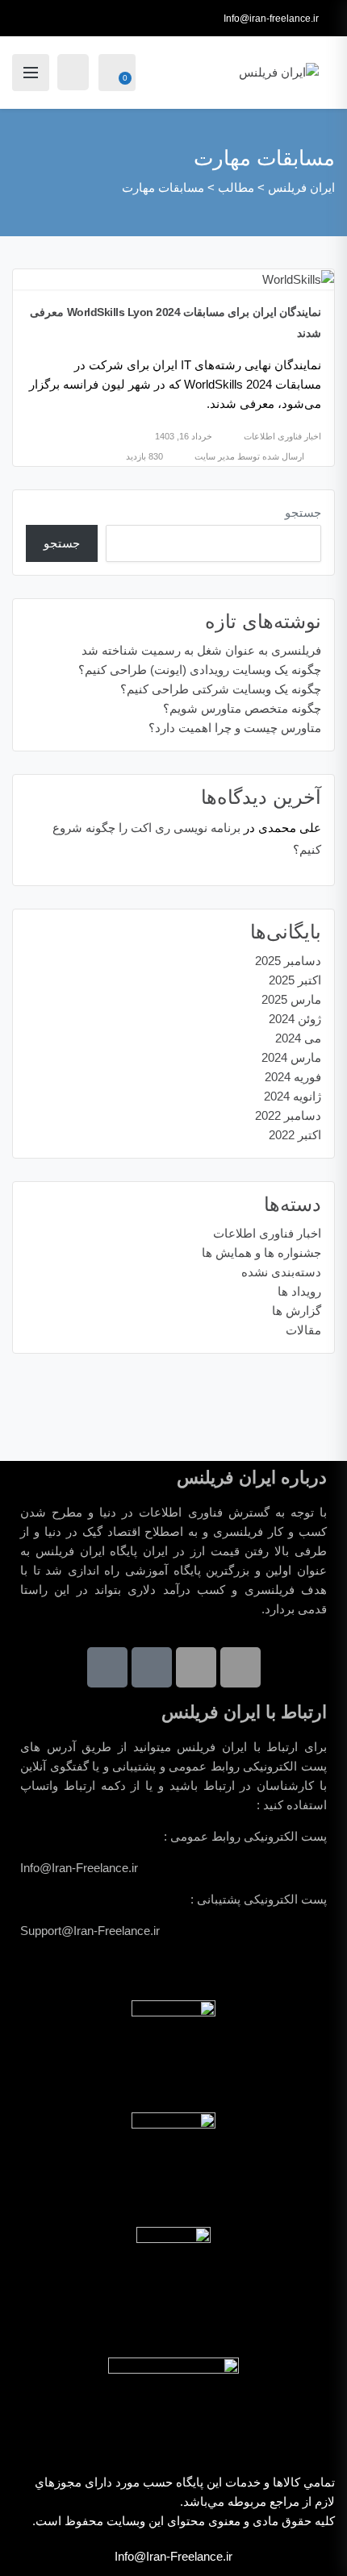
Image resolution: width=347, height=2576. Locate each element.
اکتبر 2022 (295, 1135)
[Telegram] (240, 1667)
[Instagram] (196, 1667)
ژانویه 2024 (293, 1096)
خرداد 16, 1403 (184, 436)
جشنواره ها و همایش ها (261, 1253)
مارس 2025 (291, 999)
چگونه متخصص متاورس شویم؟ (242, 708)
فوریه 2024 (293, 1077)
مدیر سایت (215, 456)
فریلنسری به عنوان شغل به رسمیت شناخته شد (201, 650)
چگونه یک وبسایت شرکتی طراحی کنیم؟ (221, 689)
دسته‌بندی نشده (281, 1272)
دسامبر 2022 (288, 1115)
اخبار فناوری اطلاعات (282, 436)
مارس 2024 (291, 1057)
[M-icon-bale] (107, 1667)
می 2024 (298, 1038)
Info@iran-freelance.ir (271, 19)
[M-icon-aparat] (152, 1667)
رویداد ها (299, 1291)
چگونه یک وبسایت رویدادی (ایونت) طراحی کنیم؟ (200, 670)
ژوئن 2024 (295, 1019)
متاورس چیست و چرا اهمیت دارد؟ (235, 728)
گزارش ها (297, 1311)
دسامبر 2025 (288, 961)
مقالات (303, 1330)
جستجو (303, 512)
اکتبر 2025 (295, 980)
